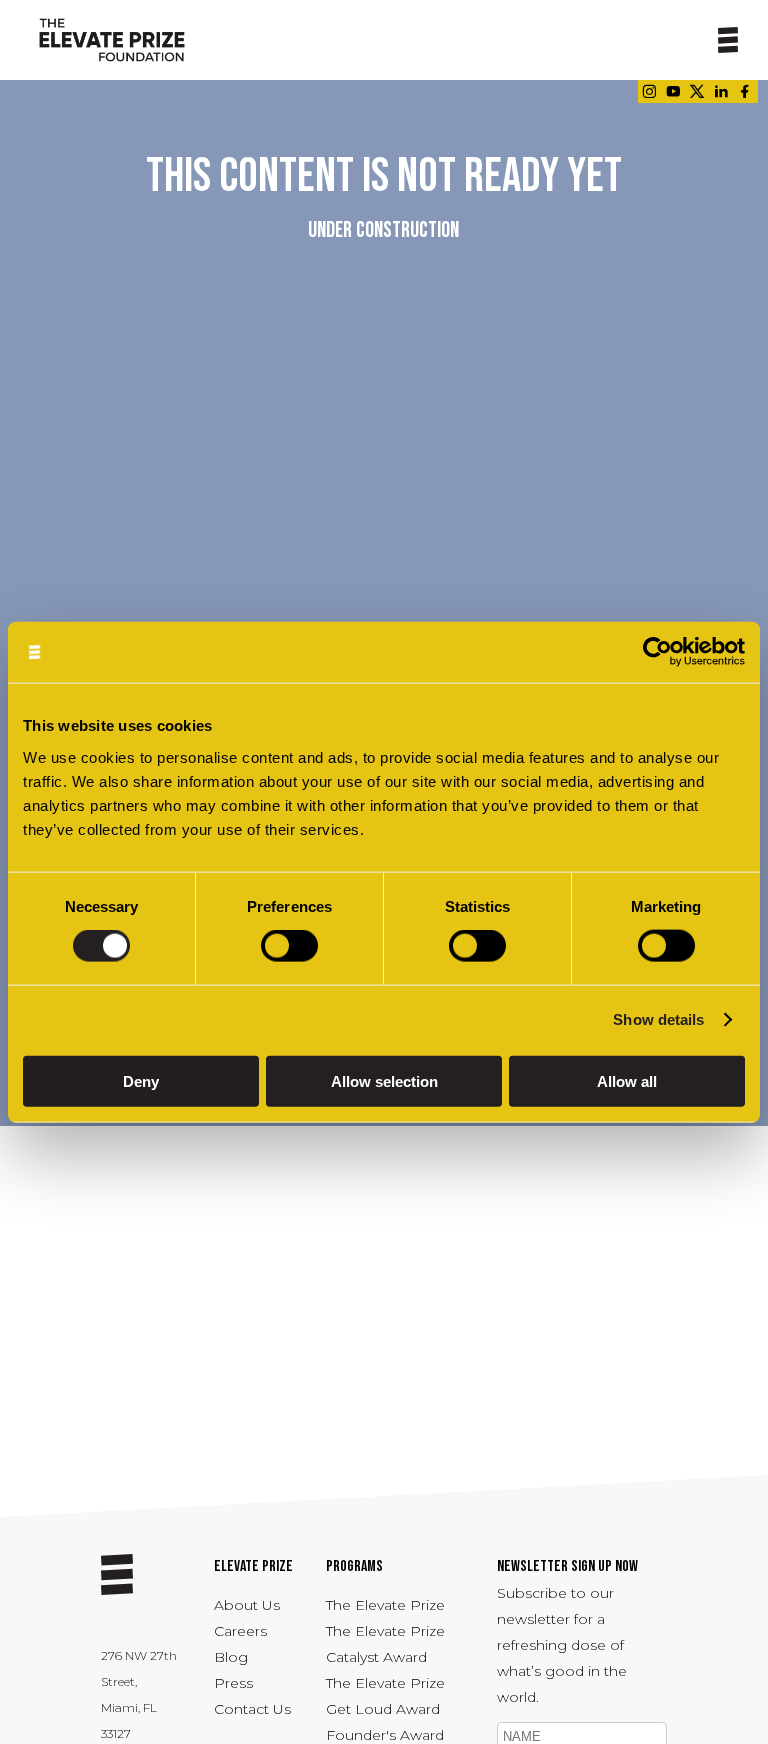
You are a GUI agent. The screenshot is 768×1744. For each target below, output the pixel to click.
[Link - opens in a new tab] (649, 91)
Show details (658, 1019)
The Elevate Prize (385, 1605)
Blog (231, 1657)
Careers (240, 1631)
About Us (247, 1605)
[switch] (289, 946)
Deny (141, 1080)
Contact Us (252, 1709)
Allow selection (384, 1080)
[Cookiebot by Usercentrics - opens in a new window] (657, 652)
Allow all (627, 1080)
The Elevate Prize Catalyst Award (385, 1644)
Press (233, 1683)
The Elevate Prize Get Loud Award (385, 1696)
